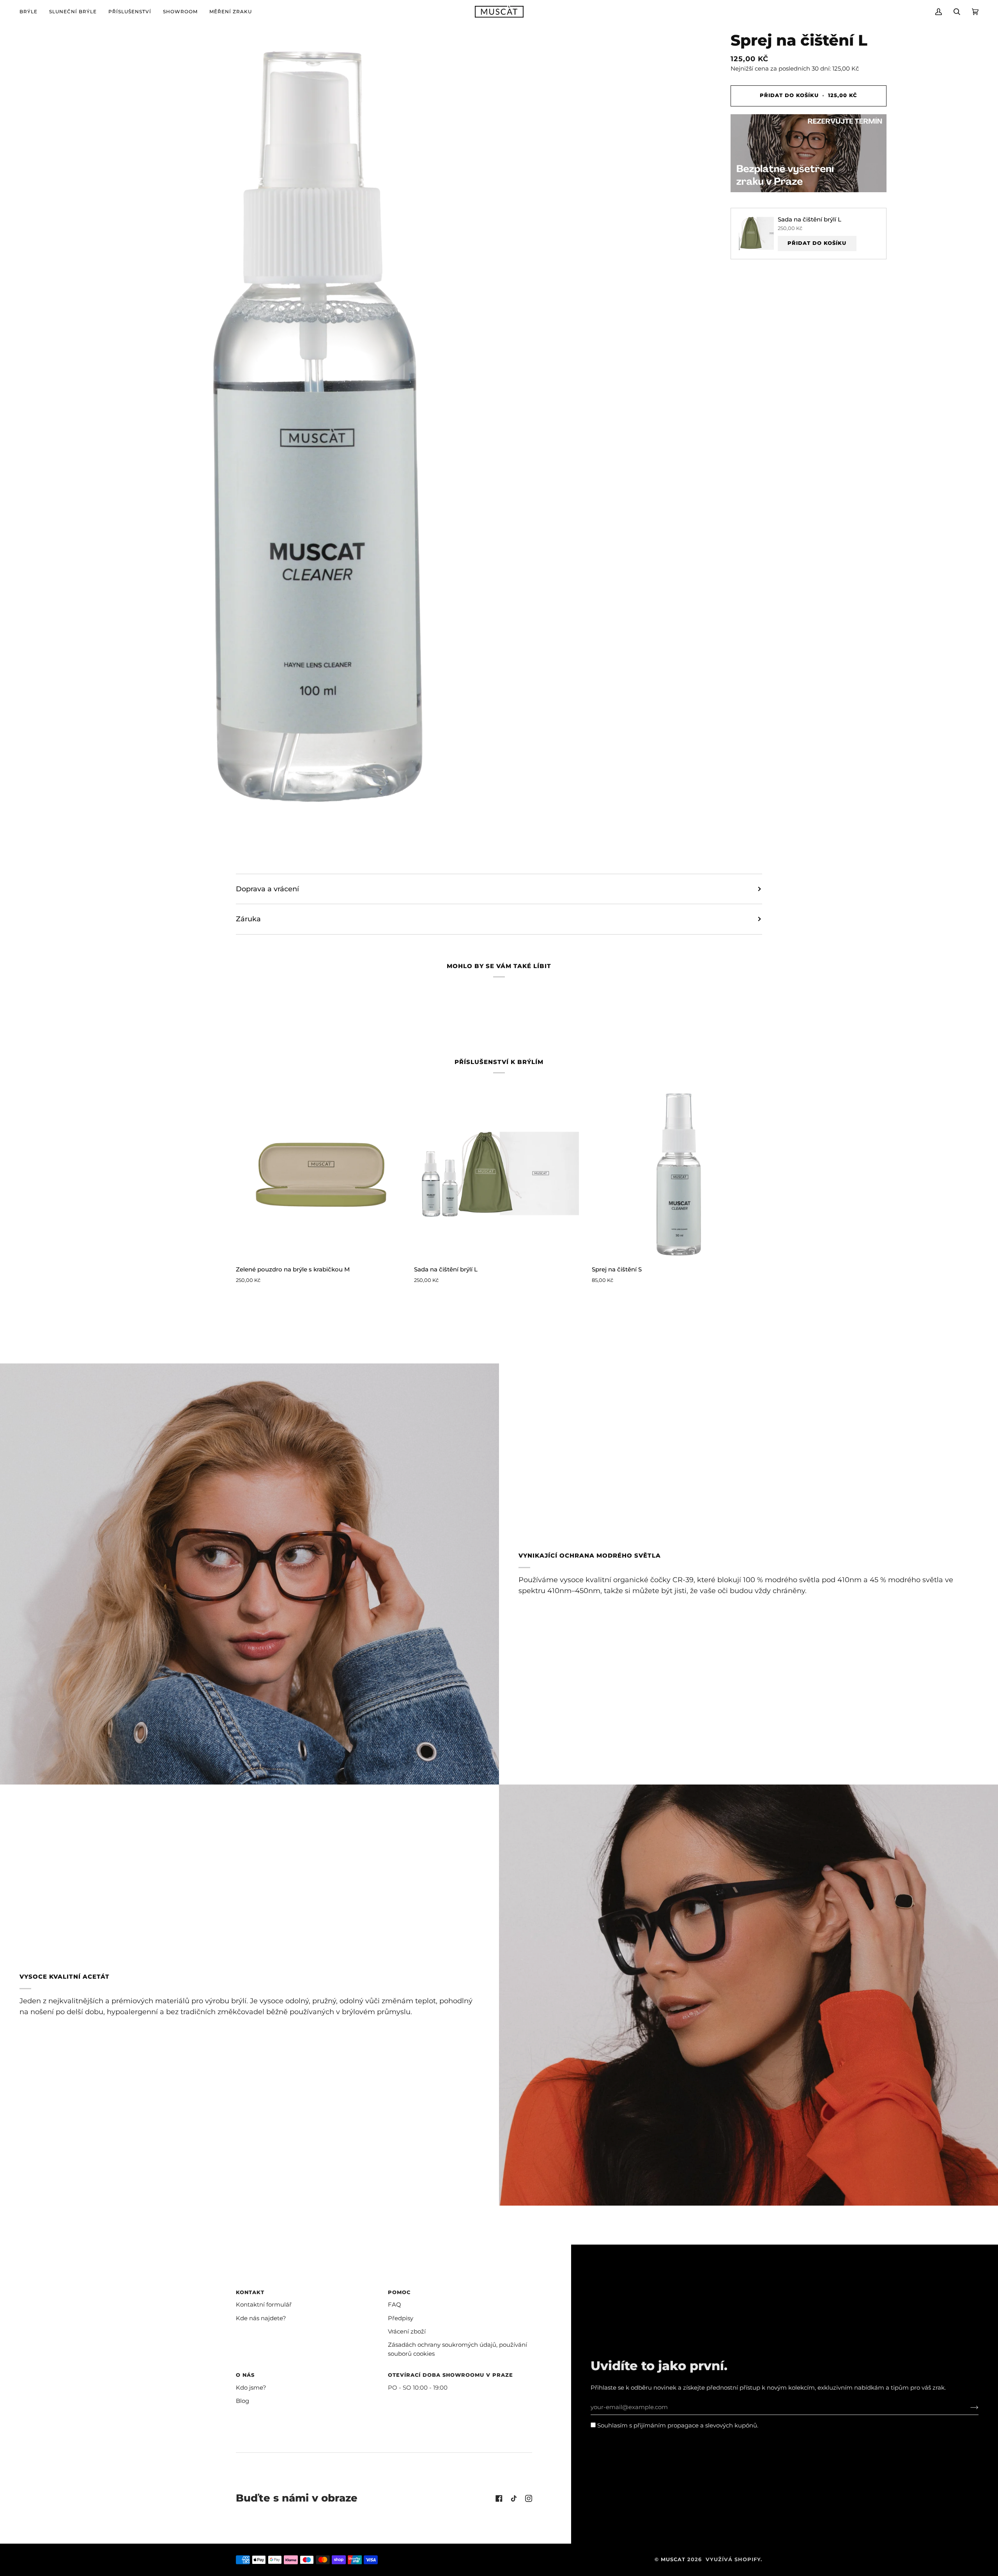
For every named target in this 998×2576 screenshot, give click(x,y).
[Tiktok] (514, 2498)
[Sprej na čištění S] (677, 1174)
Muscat (673, 2559)
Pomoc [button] (399, 2292)
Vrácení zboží (407, 2332)
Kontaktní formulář (264, 2305)
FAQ (395, 2305)
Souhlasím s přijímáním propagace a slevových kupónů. (677, 2426)
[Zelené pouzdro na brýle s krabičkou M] (321, 1174)
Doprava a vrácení (267, 889)
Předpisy (401, 2318)
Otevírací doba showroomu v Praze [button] (450, 2375)
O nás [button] (245, 2375)
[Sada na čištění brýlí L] (499, 1174)
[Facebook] (499, 2498)
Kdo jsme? (251, 2388)
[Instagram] (529, 2498)
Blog (242, 2401)
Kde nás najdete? (261, 2318)
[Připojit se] (968, 2407)
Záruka (248, 919)
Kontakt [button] (250, 2292)
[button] (31, 12)
